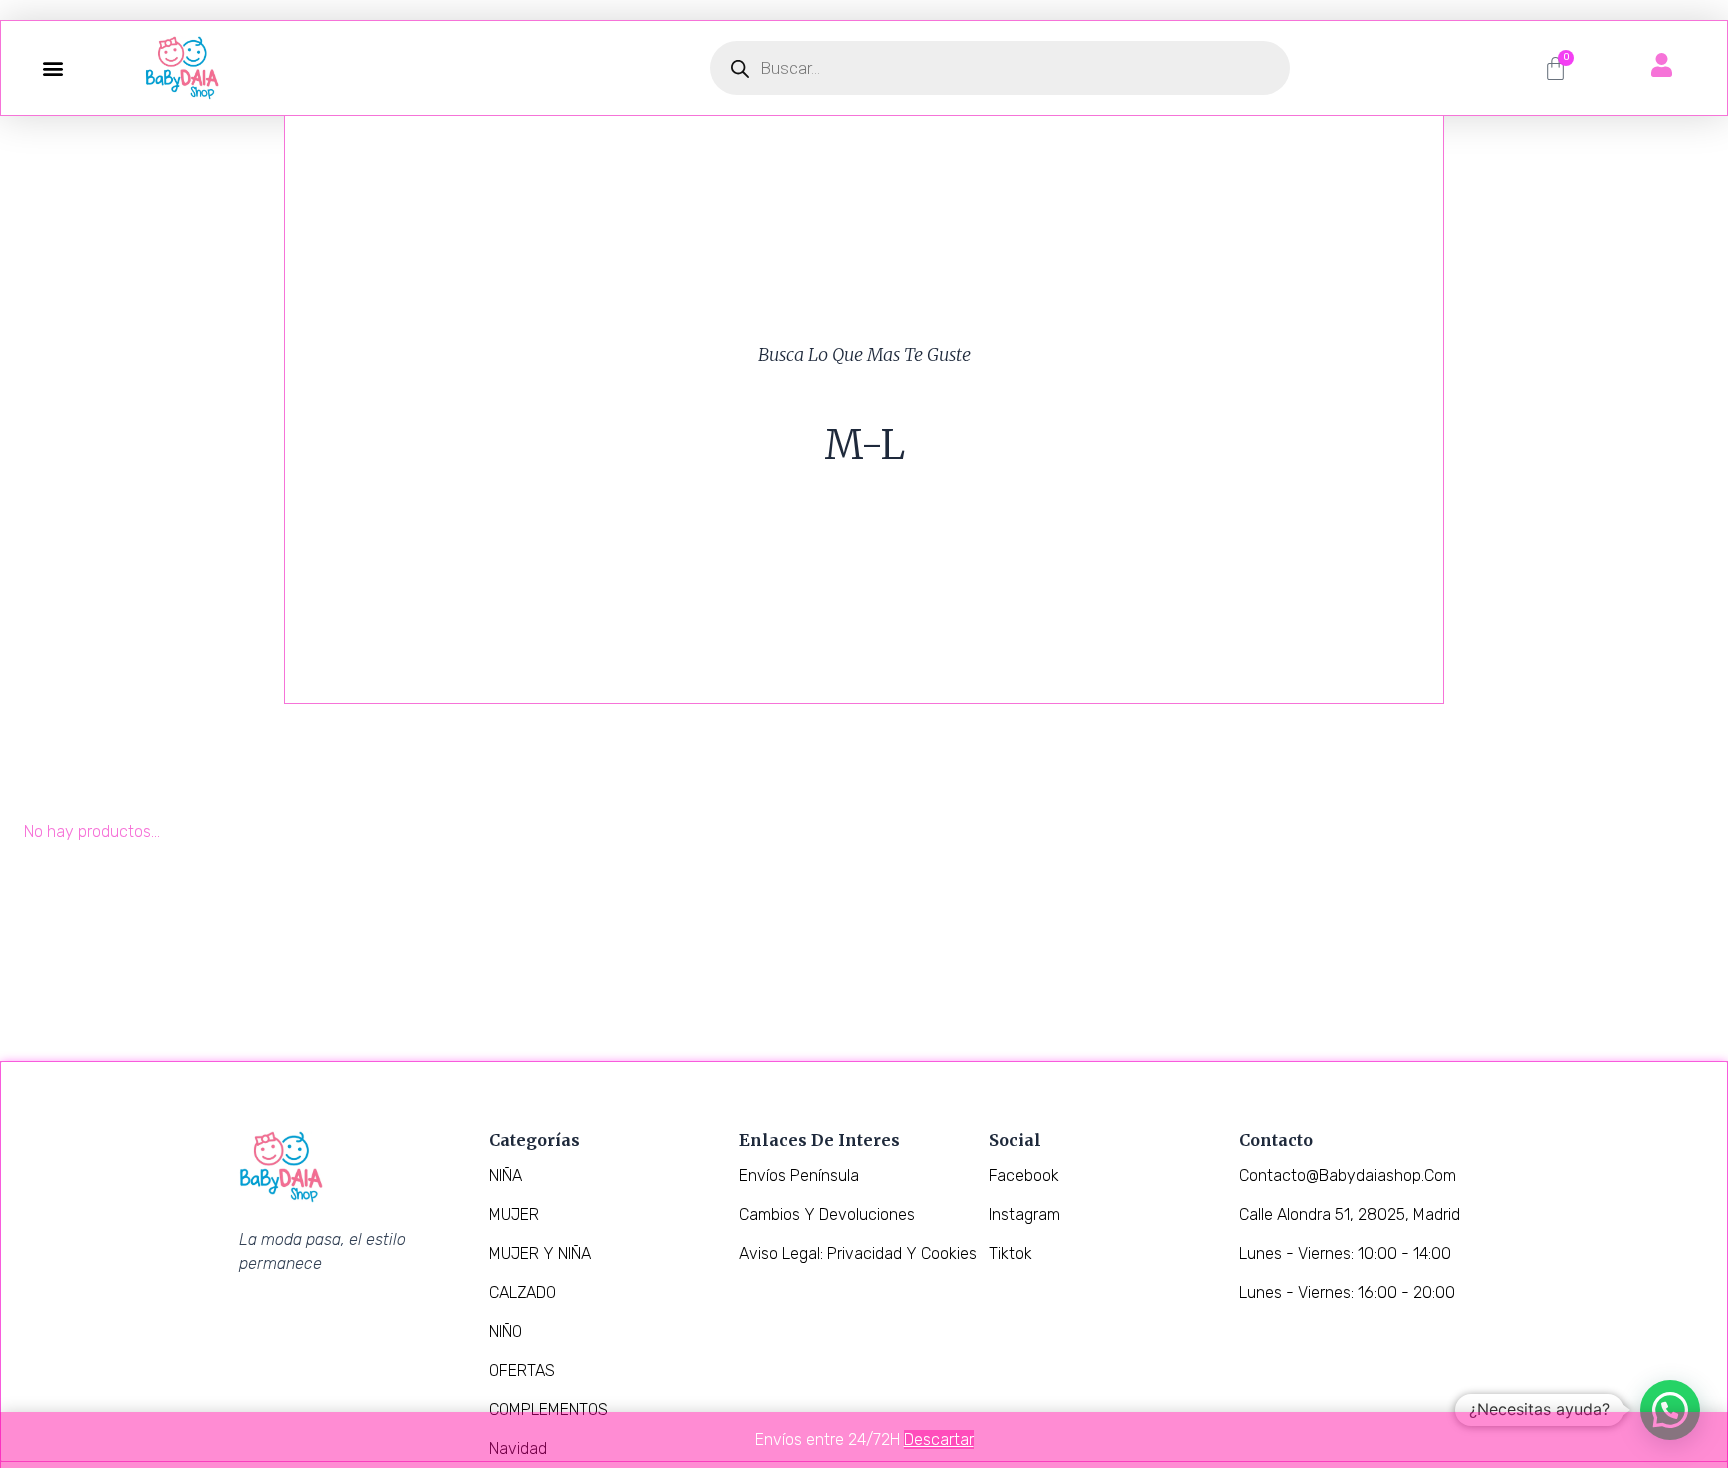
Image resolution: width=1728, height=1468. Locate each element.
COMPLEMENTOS (548, 1409)
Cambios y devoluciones (827, 1214)
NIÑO (505, 1331)
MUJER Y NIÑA (540, 1253)
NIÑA (505, 1175)
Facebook (1024, 1175)
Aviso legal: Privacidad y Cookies (858, 1253)
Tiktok (1010, 1253)
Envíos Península (799, 1175)
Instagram (1024, 1214)
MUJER (514, 1214)
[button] (52, 68)
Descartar (939, 1439)
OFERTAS (522, 1370)
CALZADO (522, 1292)
